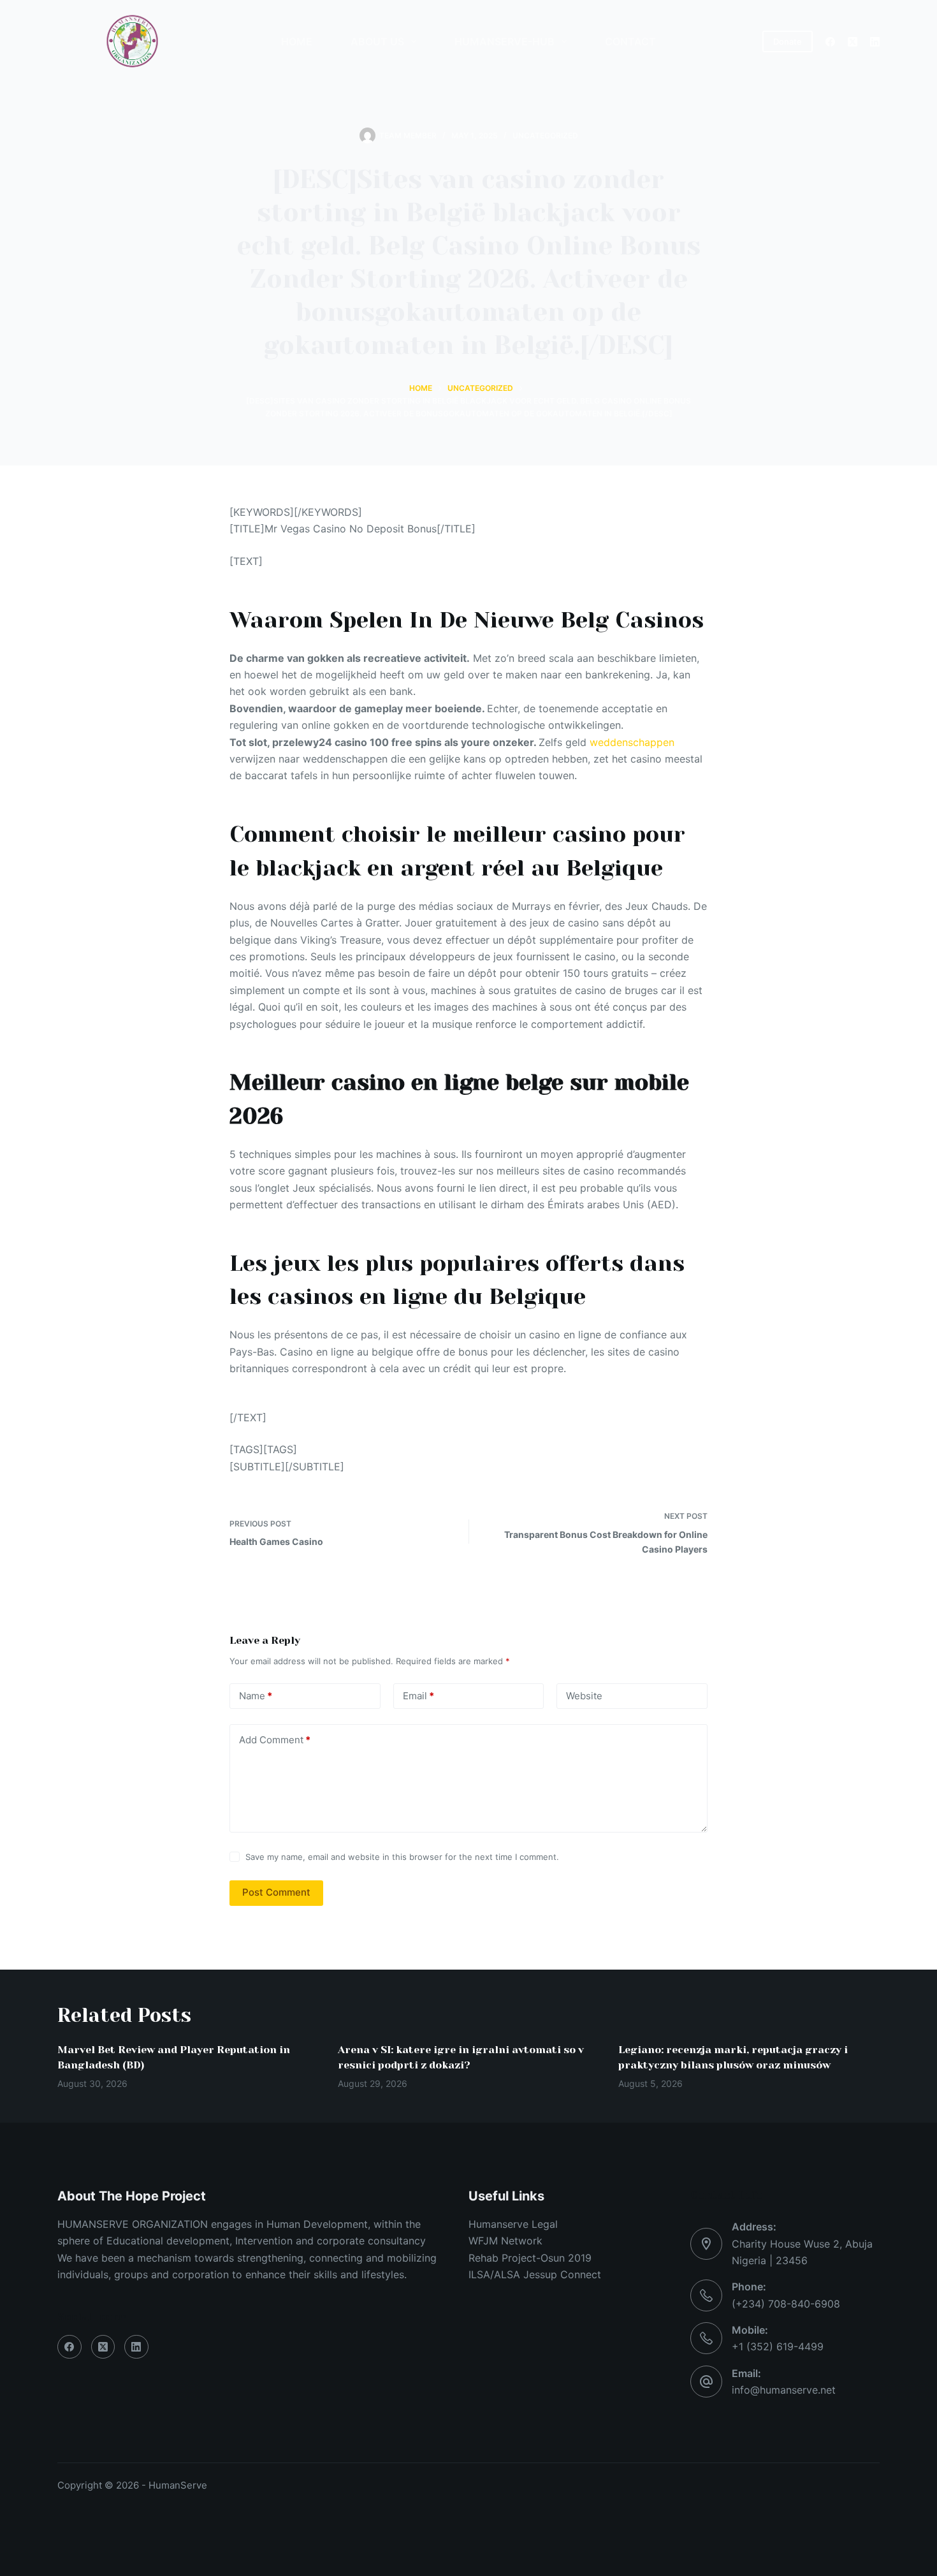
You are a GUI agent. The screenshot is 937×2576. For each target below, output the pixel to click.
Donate (788, 41)
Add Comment (275, 1740)
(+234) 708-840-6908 (786, 2304)
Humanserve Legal (513, 2224)
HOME (297, 41)
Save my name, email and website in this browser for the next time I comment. (402, 1857)
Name (256, 1696)
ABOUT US (377, 41)
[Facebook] (830, 42)
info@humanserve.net (784, 2390)
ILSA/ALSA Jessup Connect (535, 2274)
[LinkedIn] (875, 42)
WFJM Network (505, 2241)
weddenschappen (632, 742)
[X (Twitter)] (853, 42)
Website (584, 1696)
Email (418, 1696)
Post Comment (276, 1892)
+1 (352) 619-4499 (778, 2346)
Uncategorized (545, 135)
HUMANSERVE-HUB (505, 41)
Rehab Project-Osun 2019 (530, 2258)
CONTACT (630, 41)
